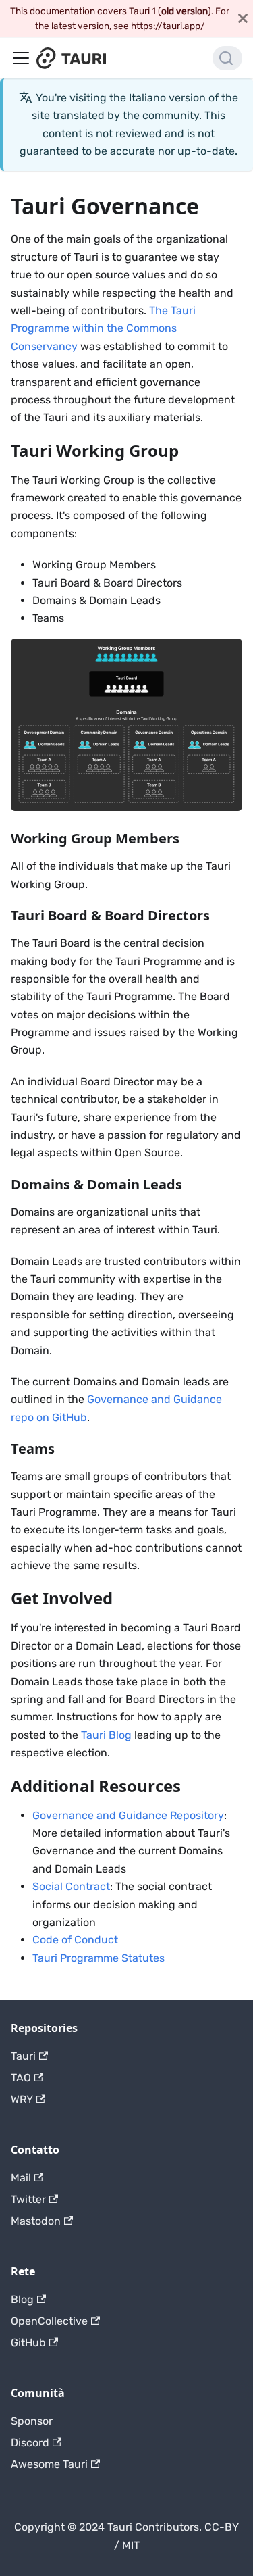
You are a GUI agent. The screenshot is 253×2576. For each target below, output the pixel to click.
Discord (30, 2443)
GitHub (28, 2343)
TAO (21, 2078)
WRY (22, 2099)
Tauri (23, 2056)
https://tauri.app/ (168, 26)
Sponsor (32, 2421)
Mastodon (36, 2221)
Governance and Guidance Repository (128, 1815)
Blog (22, 2299)
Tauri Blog (106, 1735)
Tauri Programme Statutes (99, 1958)
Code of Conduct (75, 1940)
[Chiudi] (243, 19)
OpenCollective (49, 2321)
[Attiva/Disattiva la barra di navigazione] (21, 58)
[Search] (227, 58)
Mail (21, 2178)
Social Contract (71, 1886)
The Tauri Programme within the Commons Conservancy (103, 328)
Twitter (28, 2199)
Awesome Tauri (49, 2464)
